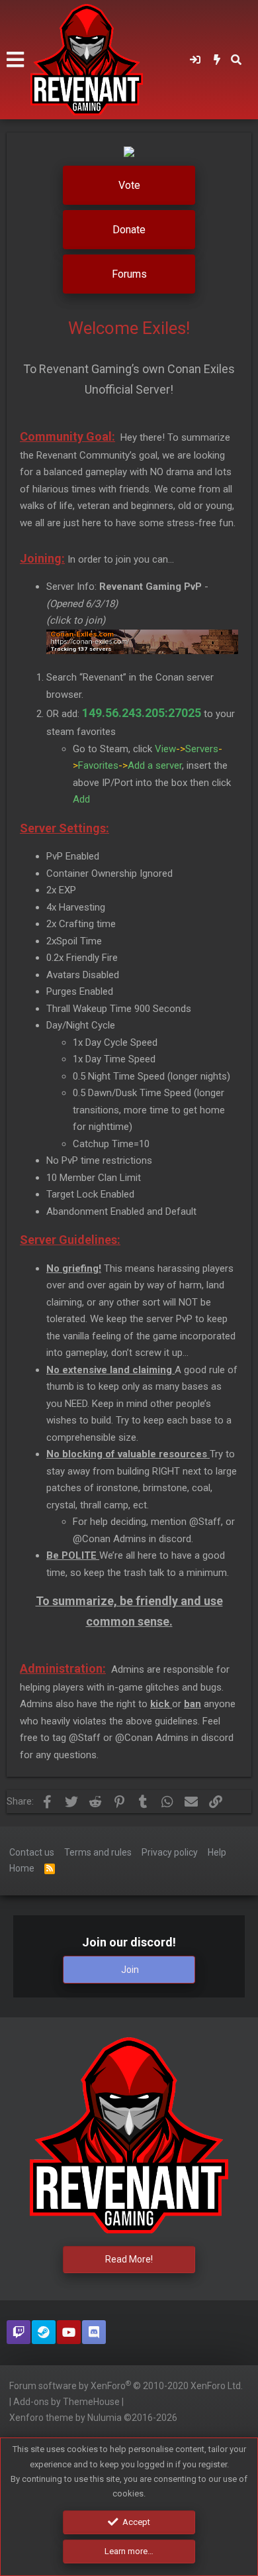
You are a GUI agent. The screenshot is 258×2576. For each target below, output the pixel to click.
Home (22, 1868)
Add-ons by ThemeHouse (66, 2402)
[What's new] (217, 60)
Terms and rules (98, 1852)
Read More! (129, 2259)
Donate (129, 230)
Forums (129, 274)
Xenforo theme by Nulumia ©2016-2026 (93, 2418)
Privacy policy (170, 1852)
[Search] (236, 60)
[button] (15, 60)
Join (130, 1970)
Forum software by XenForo (126, 2385)
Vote (129, 185)
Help (217, 1852)
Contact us (32, 1852)
